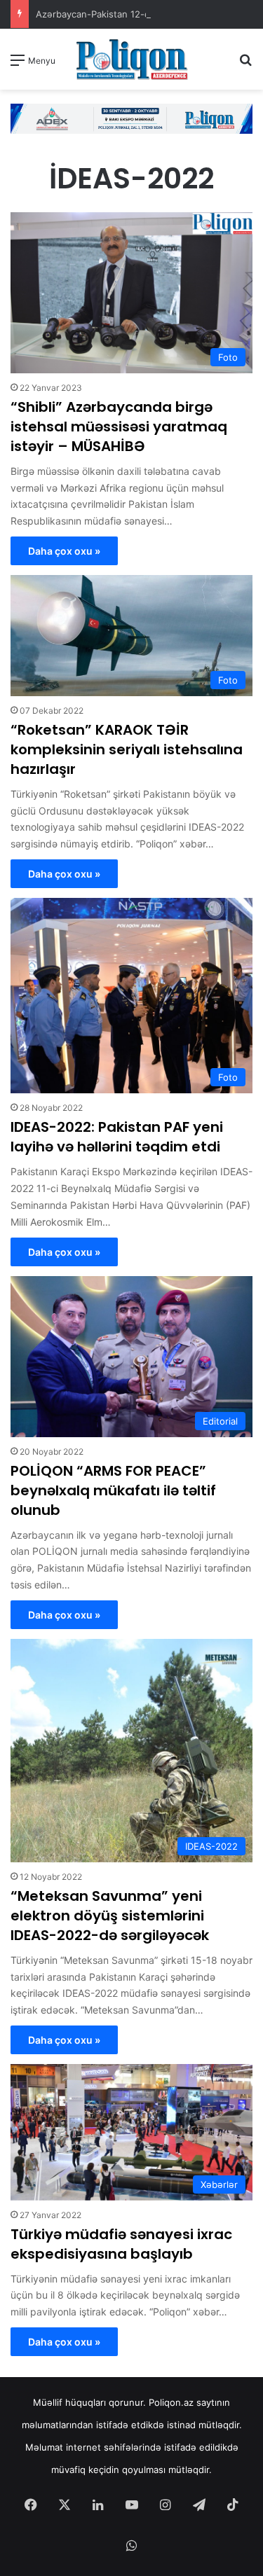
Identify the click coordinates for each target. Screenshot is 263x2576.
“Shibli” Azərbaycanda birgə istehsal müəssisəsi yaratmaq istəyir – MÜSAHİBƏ (119, 427)
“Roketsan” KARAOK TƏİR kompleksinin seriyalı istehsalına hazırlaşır (127, 749)
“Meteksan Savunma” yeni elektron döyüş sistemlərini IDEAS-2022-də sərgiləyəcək (110, 1916)
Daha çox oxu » (64, 551)
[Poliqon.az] (132, 59)
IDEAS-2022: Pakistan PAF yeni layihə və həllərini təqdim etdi (117, 1137)
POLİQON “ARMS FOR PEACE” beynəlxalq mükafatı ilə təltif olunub (113, 1490)
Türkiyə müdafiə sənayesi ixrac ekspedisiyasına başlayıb (121, 2244)
